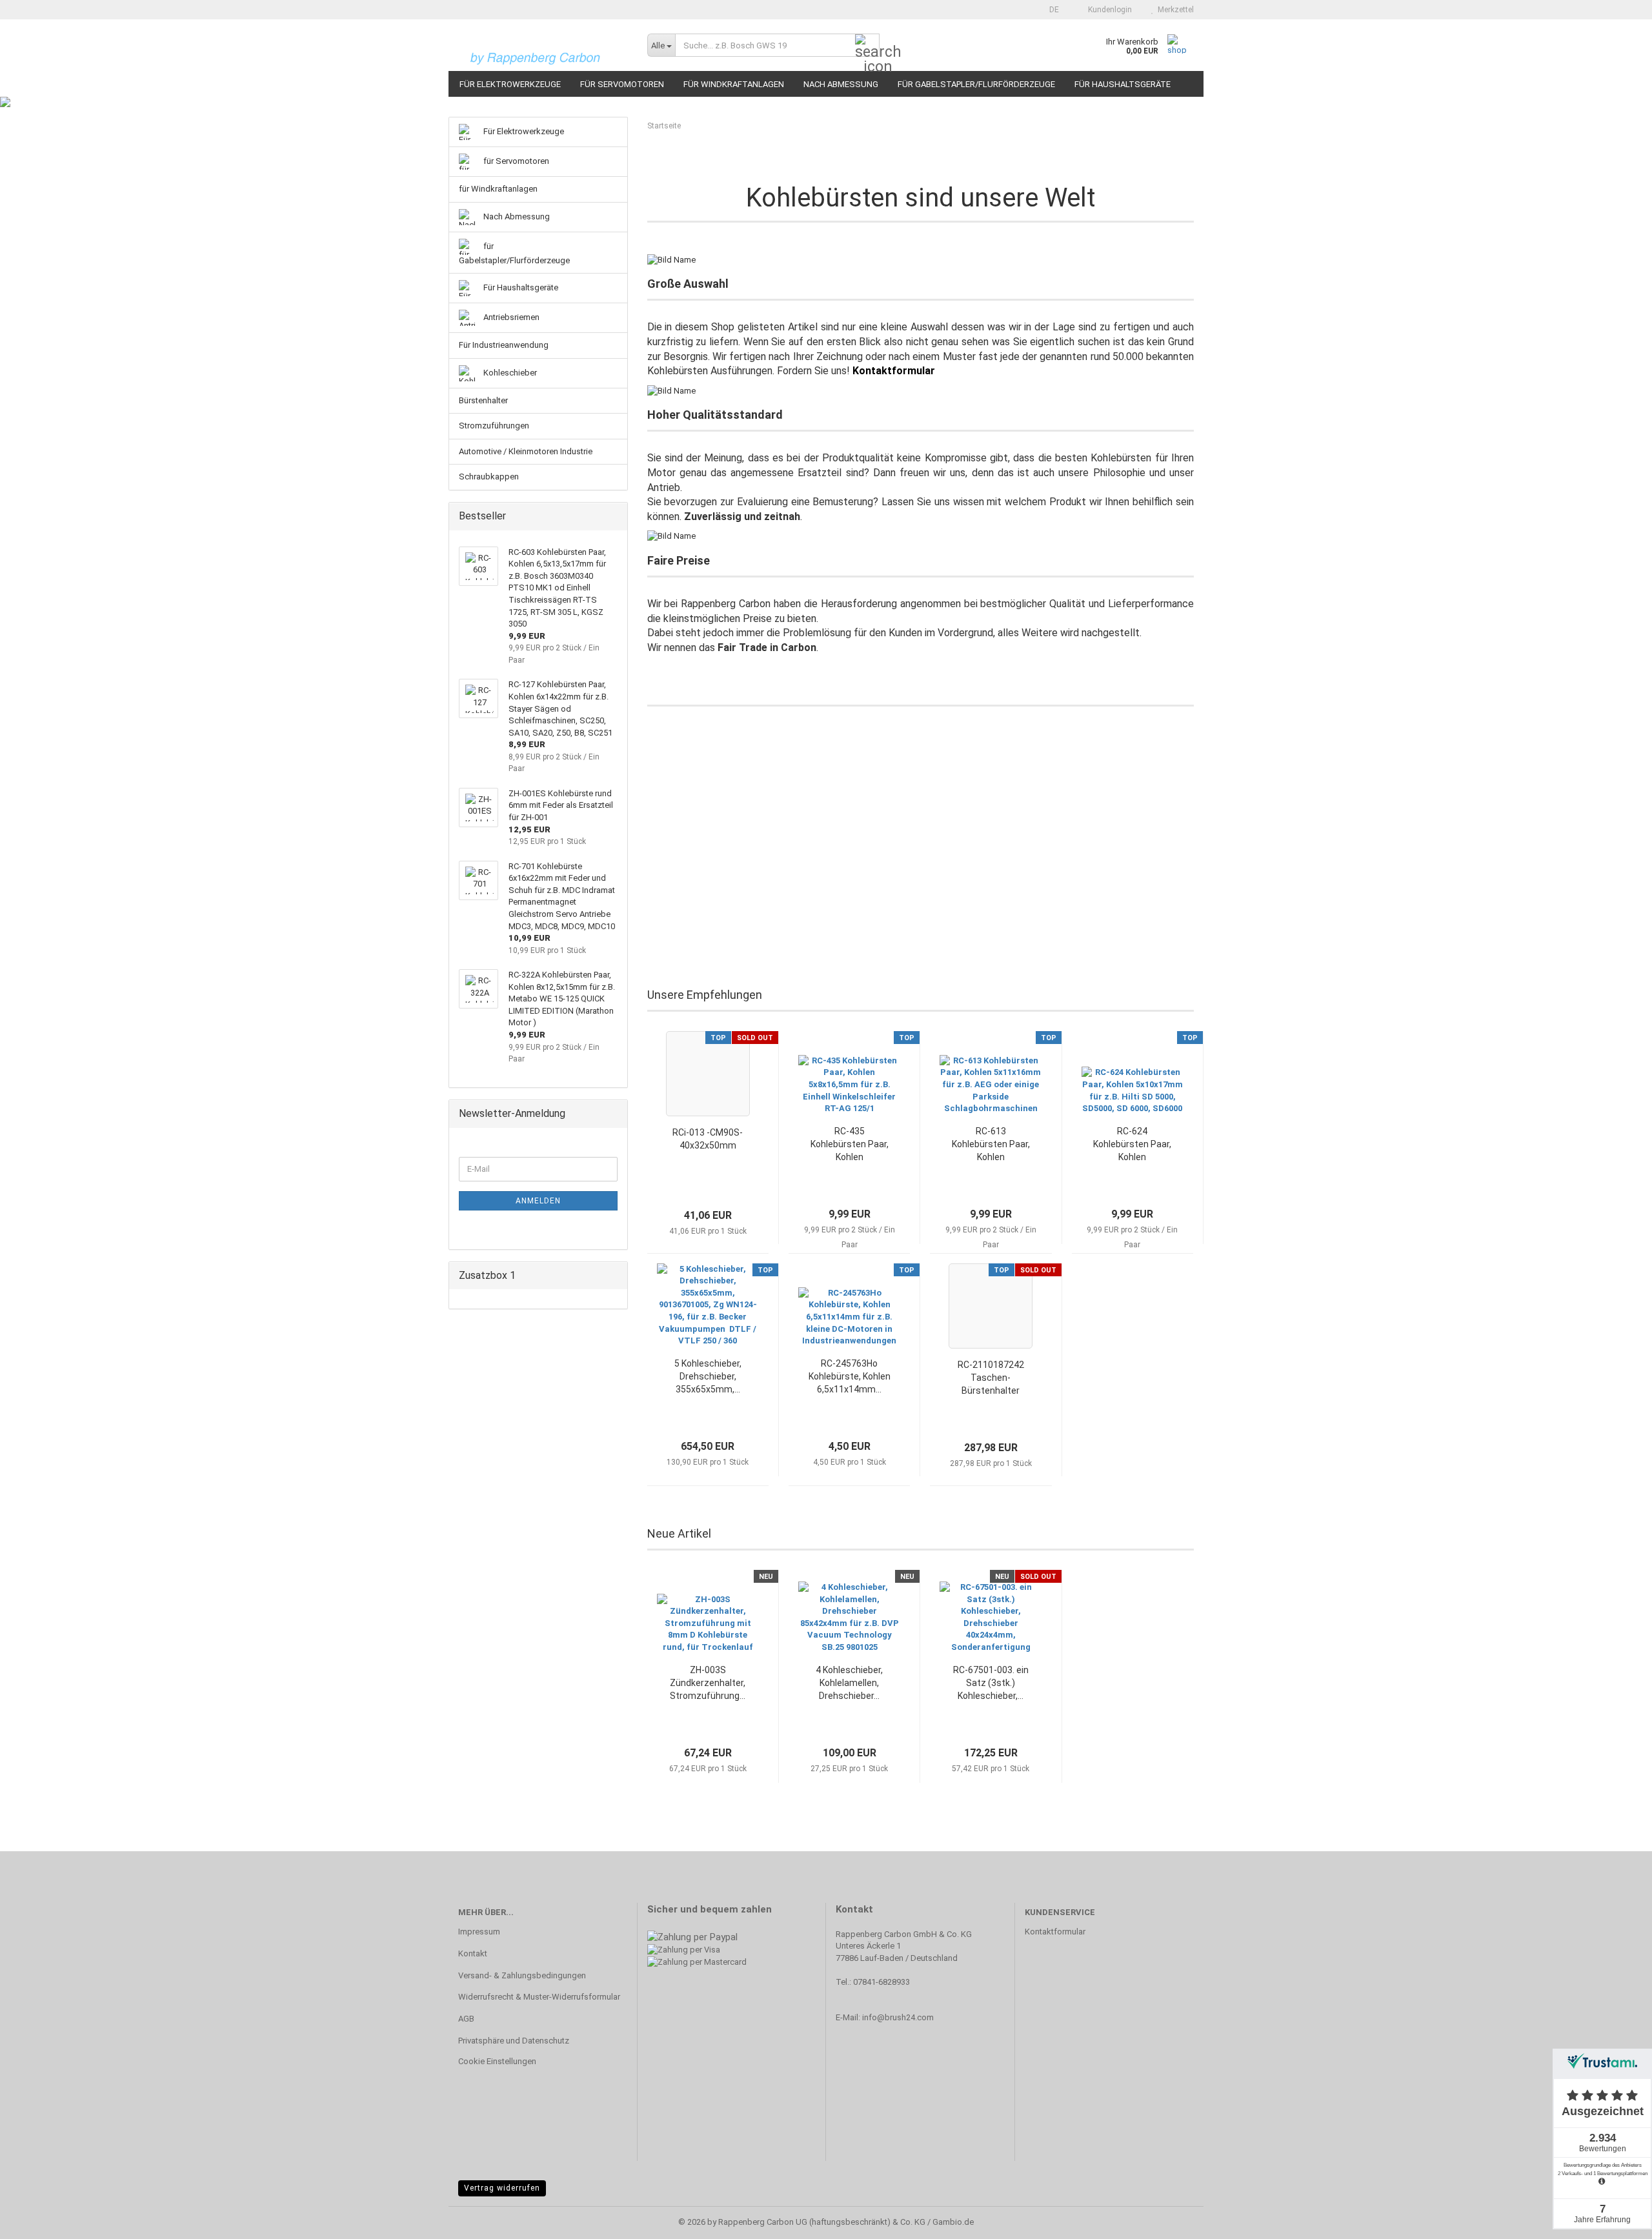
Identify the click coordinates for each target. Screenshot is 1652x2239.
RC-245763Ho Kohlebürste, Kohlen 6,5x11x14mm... (850, 1376)
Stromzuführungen (494, 426)
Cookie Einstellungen (497, 2061)
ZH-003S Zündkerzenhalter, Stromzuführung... (708, 1683)
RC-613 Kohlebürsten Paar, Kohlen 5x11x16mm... (991, 1145)
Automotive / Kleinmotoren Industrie (526, 451)
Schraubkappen (489, 477)
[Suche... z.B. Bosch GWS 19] (867, 46)
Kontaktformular (1055, 1932)
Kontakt (473, 1953)
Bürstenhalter (483, 400)
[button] (1050, 10)
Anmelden (538, 1201)
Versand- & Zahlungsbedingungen (522, 1975)
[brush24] (543, 45)
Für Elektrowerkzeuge (510, 84)
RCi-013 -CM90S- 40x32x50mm (708, 1139)
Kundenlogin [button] (1108, 10)
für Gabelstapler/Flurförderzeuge (976, 84)
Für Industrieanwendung (504, 345)
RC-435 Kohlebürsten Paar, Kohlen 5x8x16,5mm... (850, 1145)
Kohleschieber (509, 373)
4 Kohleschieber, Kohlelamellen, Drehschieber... (849, 1683)
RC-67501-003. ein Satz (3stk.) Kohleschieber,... (991, 1683)
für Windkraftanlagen (734, 84)
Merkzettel (1174, 10)
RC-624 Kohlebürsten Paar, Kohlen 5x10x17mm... (1132, 1145)
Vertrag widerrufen (502, 2188)
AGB (466, 2019)
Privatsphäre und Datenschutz (514, 2041)
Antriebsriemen (510, 317)
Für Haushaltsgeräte (1123, 84)
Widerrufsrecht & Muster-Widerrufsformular (539, 1997)
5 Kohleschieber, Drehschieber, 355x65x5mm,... (708, 1376)
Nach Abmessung (841, 84)
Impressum (479, 1932)
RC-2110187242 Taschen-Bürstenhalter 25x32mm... (991, 1378)
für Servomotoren (622, 84)
